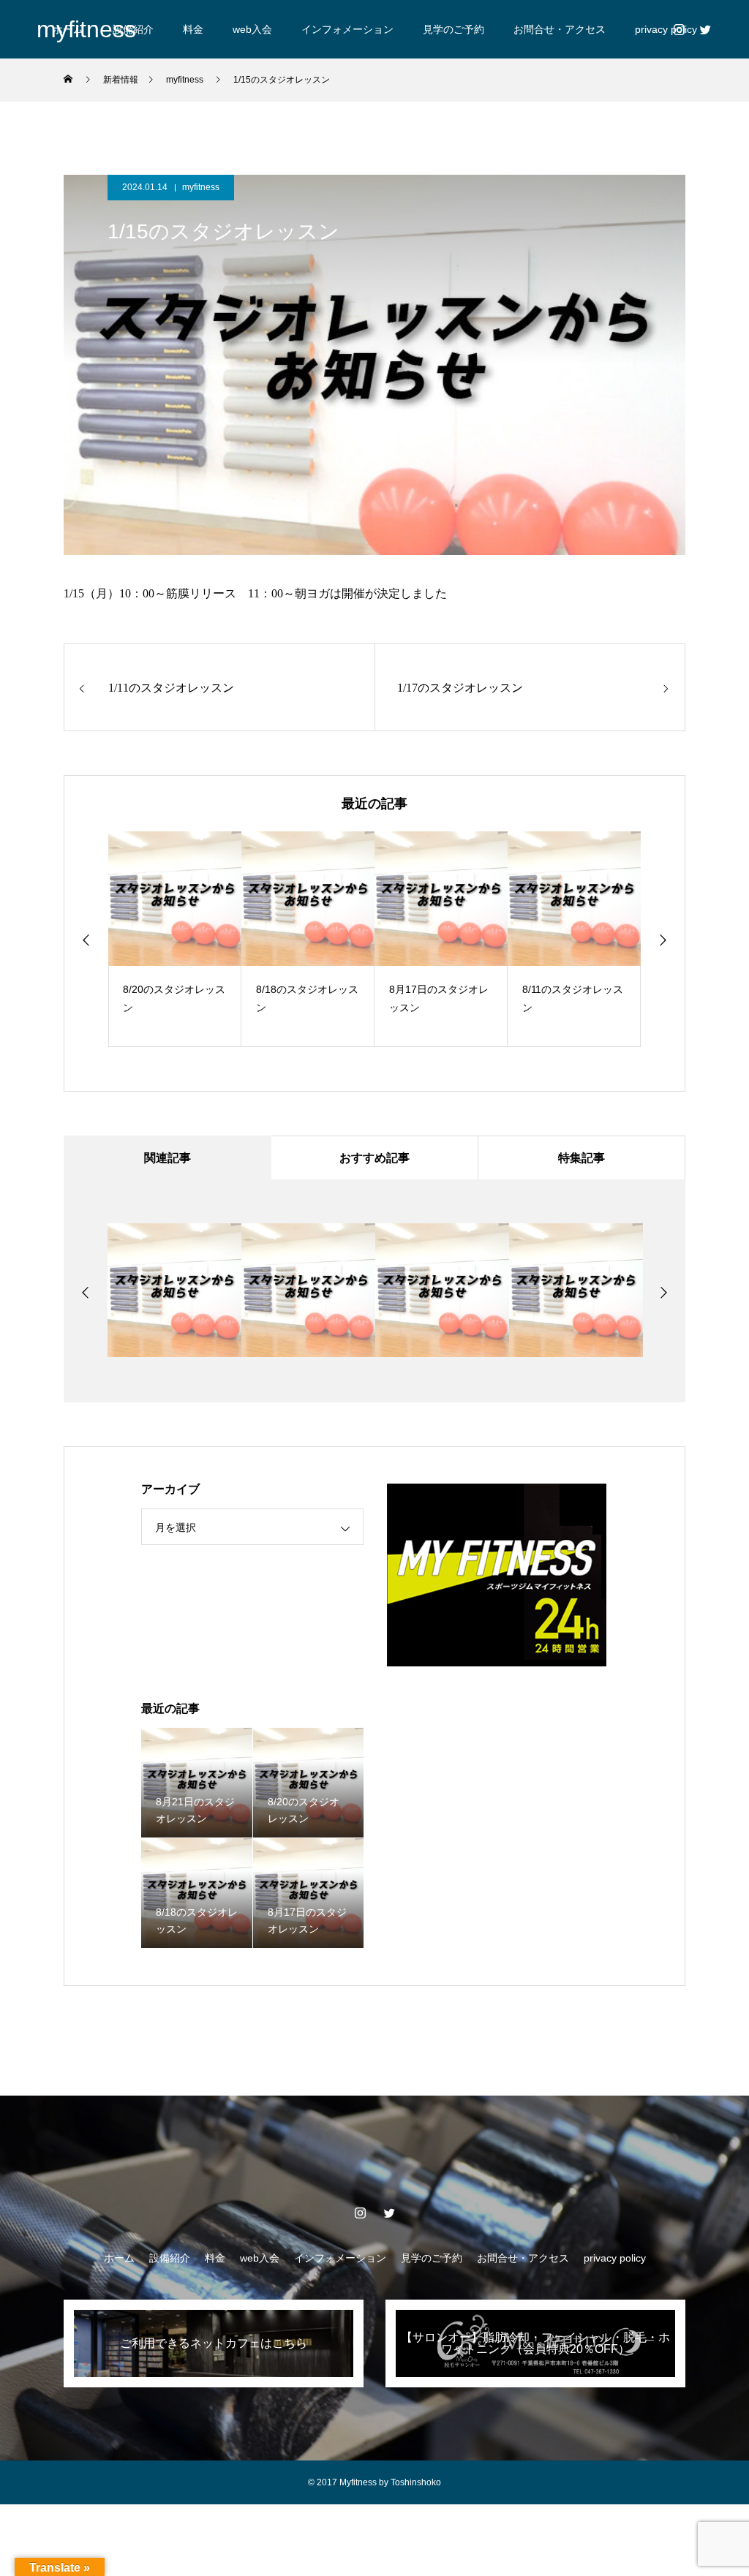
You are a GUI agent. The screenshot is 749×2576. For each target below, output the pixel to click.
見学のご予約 (453, 29)
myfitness (201, 187)
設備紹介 (170, 2258)
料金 (193, 29)
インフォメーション (347, 29)
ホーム (119, 2258)
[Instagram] (679, 29)
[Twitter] (705, 29)
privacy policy (615, 2258)
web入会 (252, 29)
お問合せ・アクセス (560, 29)
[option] (175, 939)
